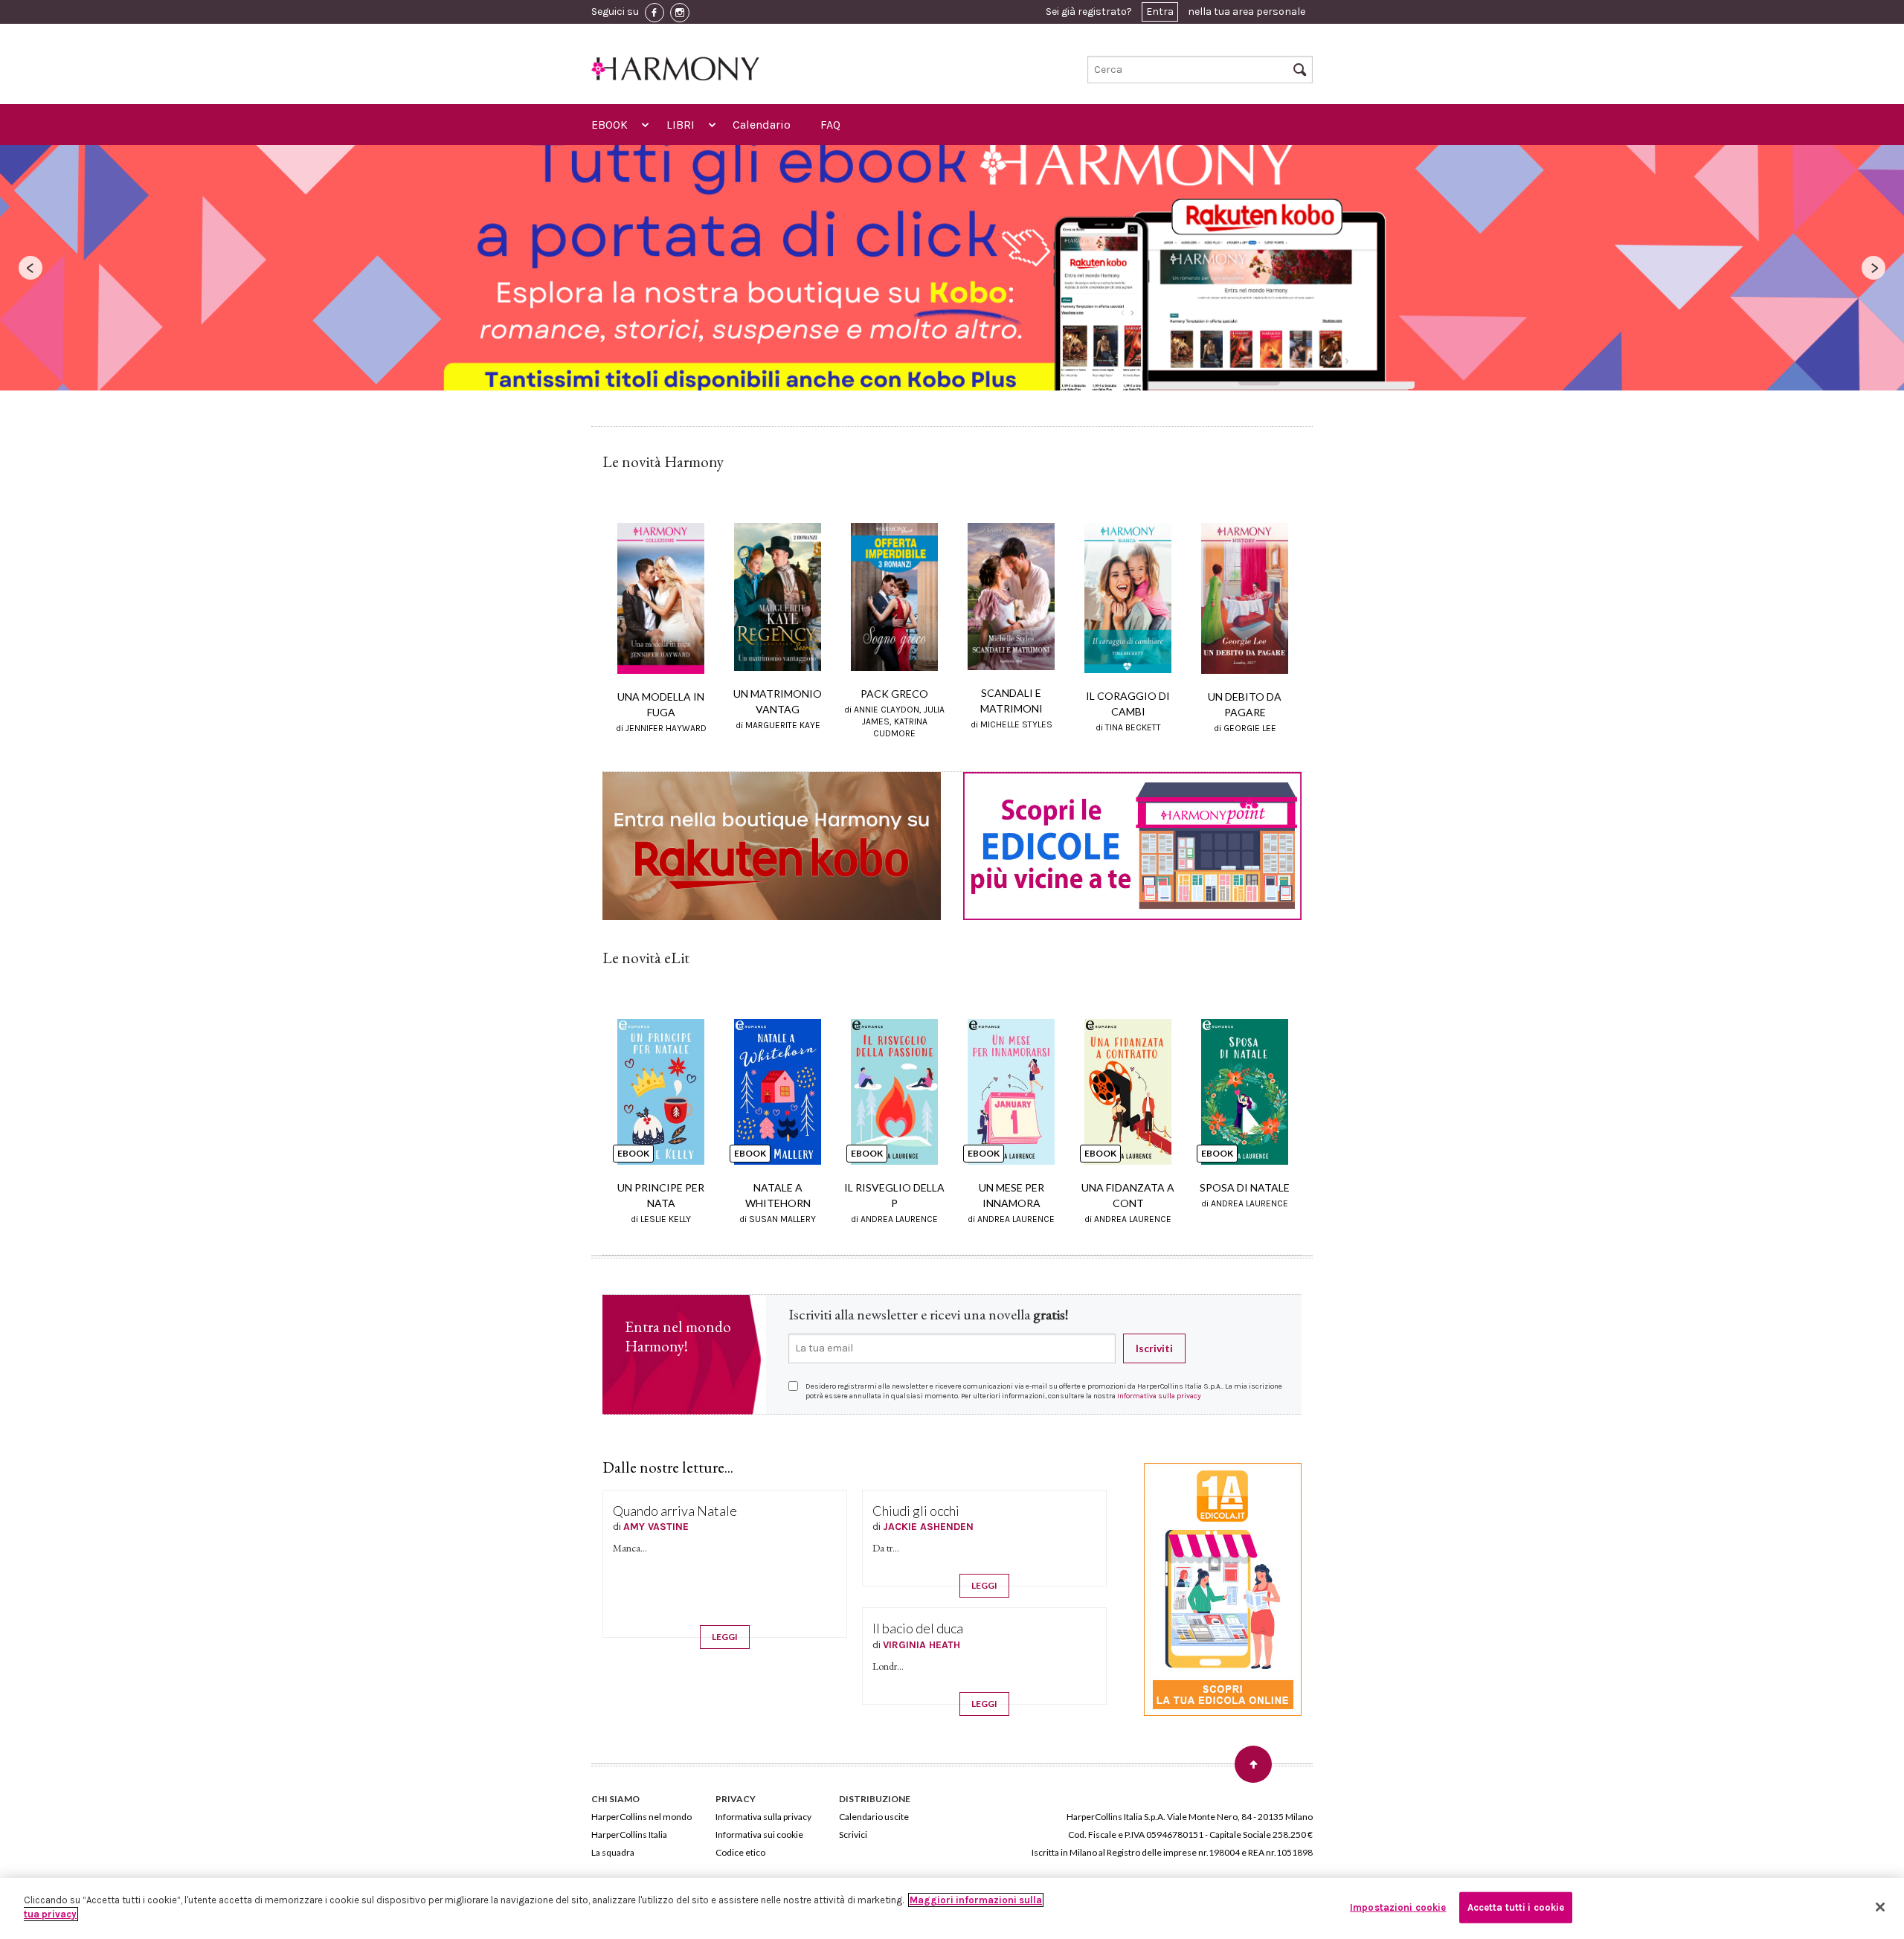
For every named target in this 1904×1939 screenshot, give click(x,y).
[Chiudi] (1880, 1907)
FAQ (830, 125)
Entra (1160, 12)
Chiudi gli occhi (916, 1511)
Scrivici (853, 1835)
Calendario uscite (874, 1817)
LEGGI (725, 1637)
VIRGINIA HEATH (922, 1645)
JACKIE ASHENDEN (928, 1527)
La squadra (613, 1852)
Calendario (762, 125)
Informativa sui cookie (759, 1835)
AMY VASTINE (656, 1527)
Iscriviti (1154, 1348)
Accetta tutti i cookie (1516, 1907)
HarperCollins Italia (629, 1835)
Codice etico (740, 1852)
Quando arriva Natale (675, 1511)
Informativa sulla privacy (1159, 1396)
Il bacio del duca (918, 1628)
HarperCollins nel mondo (641, 1817)
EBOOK (610, 125)
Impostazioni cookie (1398, 1907)
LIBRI (681, 125)
